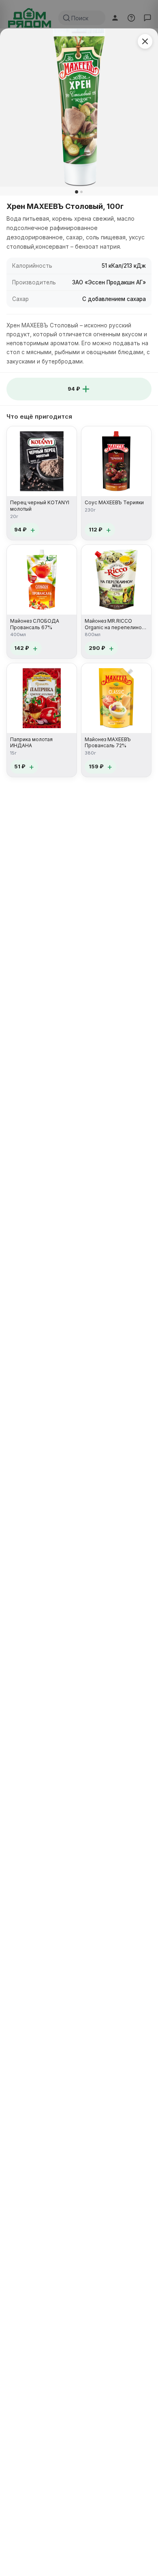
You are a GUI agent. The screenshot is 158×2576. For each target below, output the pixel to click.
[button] (79, 389)
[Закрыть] (145, 41)
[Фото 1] (77, 192)
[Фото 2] (81, 192)
